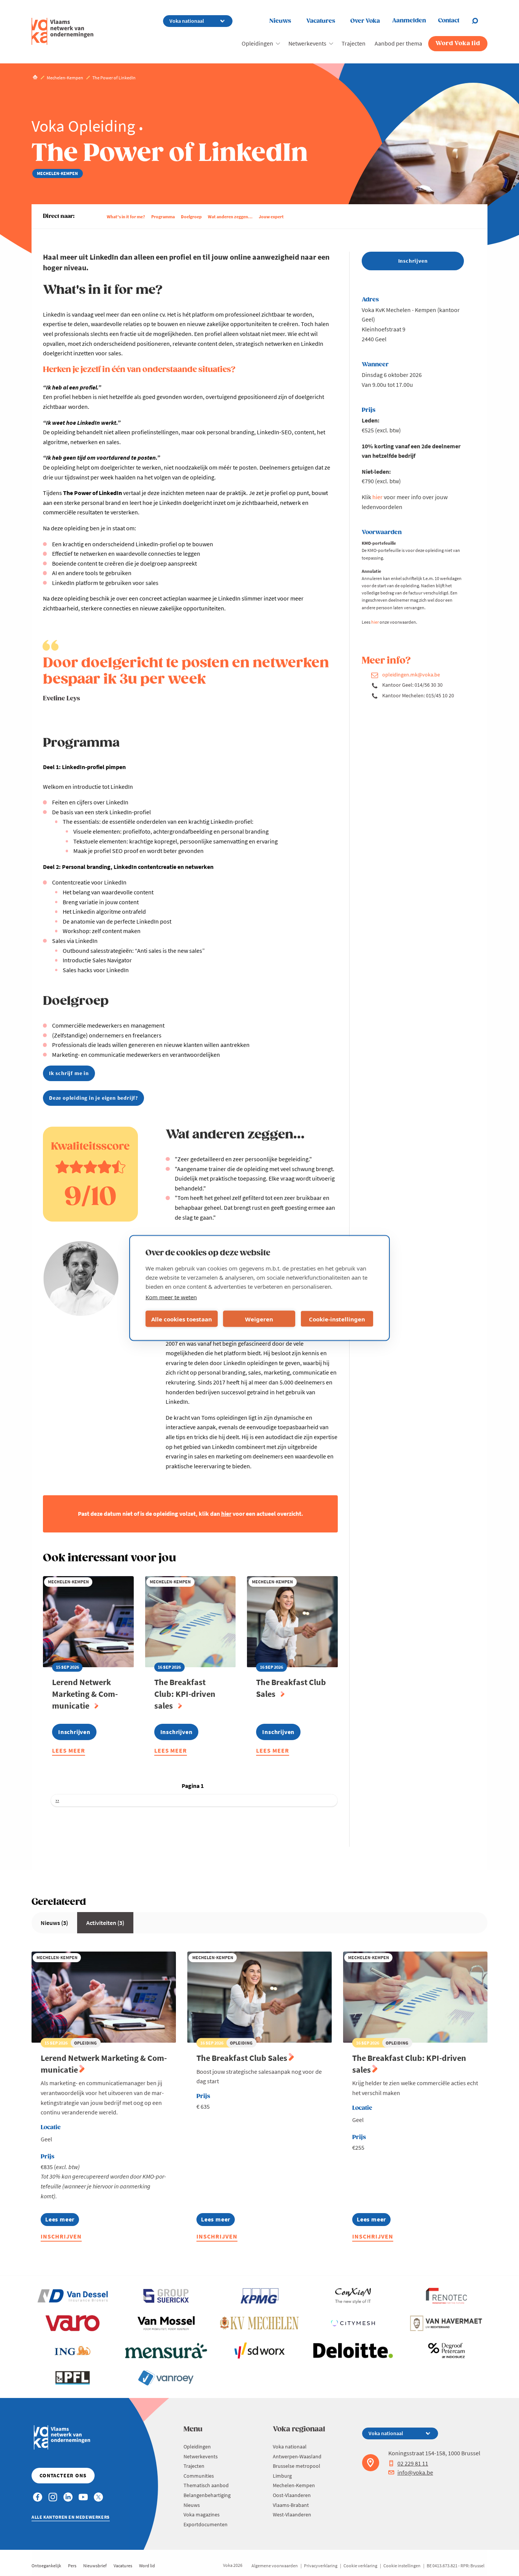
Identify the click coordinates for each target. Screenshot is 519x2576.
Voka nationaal (290, 2447)
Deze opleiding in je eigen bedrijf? (93, 1098)
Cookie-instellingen (337, 1319)
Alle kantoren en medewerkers (71, 2517)
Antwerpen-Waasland (297, 2456)
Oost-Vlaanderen (292, 2495)
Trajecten (354, 43)
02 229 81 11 (413, 2463)
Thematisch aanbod (206, 2485)
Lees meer (69, 1752)
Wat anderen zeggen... (230, 217)
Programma (163, 217)
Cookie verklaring (360, 2566)
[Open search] (479, 21)
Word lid (147, 2566)
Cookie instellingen (402, 2566)
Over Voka (365, 21)
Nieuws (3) (54, 1923)
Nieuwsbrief (95, 2566)
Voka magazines (202, 2515)
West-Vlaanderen (292, 2515)
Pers (72, 2566)
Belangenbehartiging (207, 2495)
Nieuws (280, 21)
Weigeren (259, 1319)
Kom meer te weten (171, 1297)
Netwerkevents (307, 43)
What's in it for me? (126, 217)
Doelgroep (191, 217)
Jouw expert (271, 217)
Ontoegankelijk (46, 2566)
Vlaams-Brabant (291, 2505)
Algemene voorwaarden (275, 2566)
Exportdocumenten (206, 2524)
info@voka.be (415, 2472)
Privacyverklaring (321, 2566)
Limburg (282, 2476)
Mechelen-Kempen (294, 2485)
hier (377, 497)
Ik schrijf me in (69, 1073)
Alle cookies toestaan (182, 1319)
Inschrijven (61, 2236)
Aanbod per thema (398, 43)
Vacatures (321, 21)
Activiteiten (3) (105, 1923)
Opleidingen (257, 43)
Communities (199, 2476)
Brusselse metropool (297, 2466)
